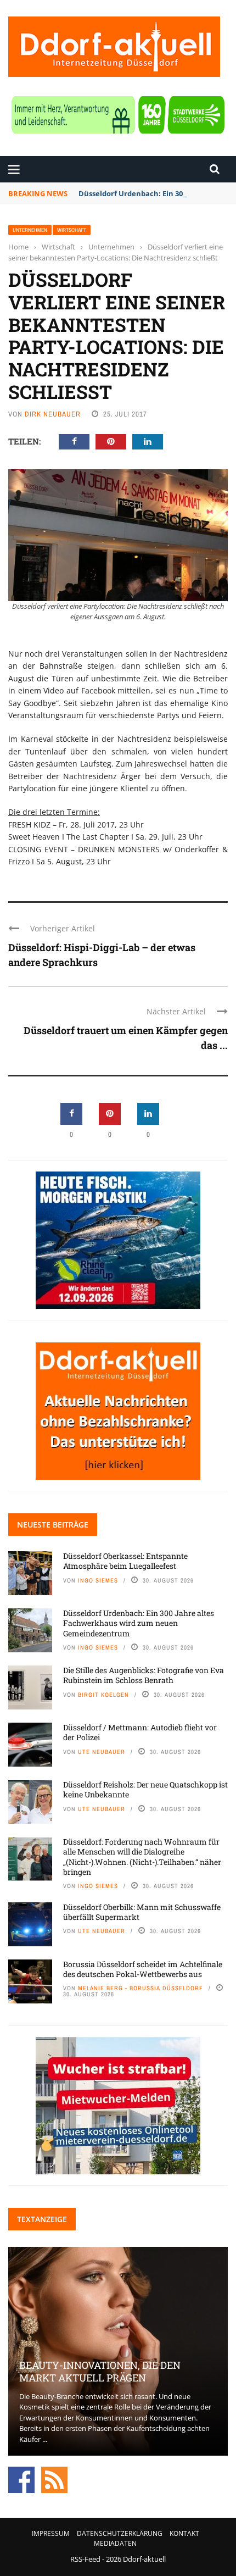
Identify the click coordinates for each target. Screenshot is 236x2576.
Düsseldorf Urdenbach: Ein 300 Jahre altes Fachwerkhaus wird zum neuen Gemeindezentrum (139, 1623)
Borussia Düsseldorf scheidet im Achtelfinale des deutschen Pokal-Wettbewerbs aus (143, 1969)
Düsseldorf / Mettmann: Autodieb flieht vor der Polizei (140, 1732)
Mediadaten (115, 2543)
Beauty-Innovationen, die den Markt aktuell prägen (100, 2371)
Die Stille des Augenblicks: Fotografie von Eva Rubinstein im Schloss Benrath (144, 1675)
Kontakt (184, 2533)
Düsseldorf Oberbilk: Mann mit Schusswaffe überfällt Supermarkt (142, 1912)
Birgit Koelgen (103, 1695)
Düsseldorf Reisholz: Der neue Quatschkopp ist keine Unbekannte (145, 1789)
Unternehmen (30, 230)
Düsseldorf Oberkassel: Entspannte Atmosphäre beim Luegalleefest (125, 1561)
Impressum (51, 2533)
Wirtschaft (72, 230)
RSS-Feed (85, 2559)
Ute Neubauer (102, 1752)
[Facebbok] (21, 2479)
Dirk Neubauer (53, 414)
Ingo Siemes (98, 1580)
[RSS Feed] (54, 2479)
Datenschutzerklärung (120, 2533)
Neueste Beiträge (53, 1525)
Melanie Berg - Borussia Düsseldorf (141, 1988)
